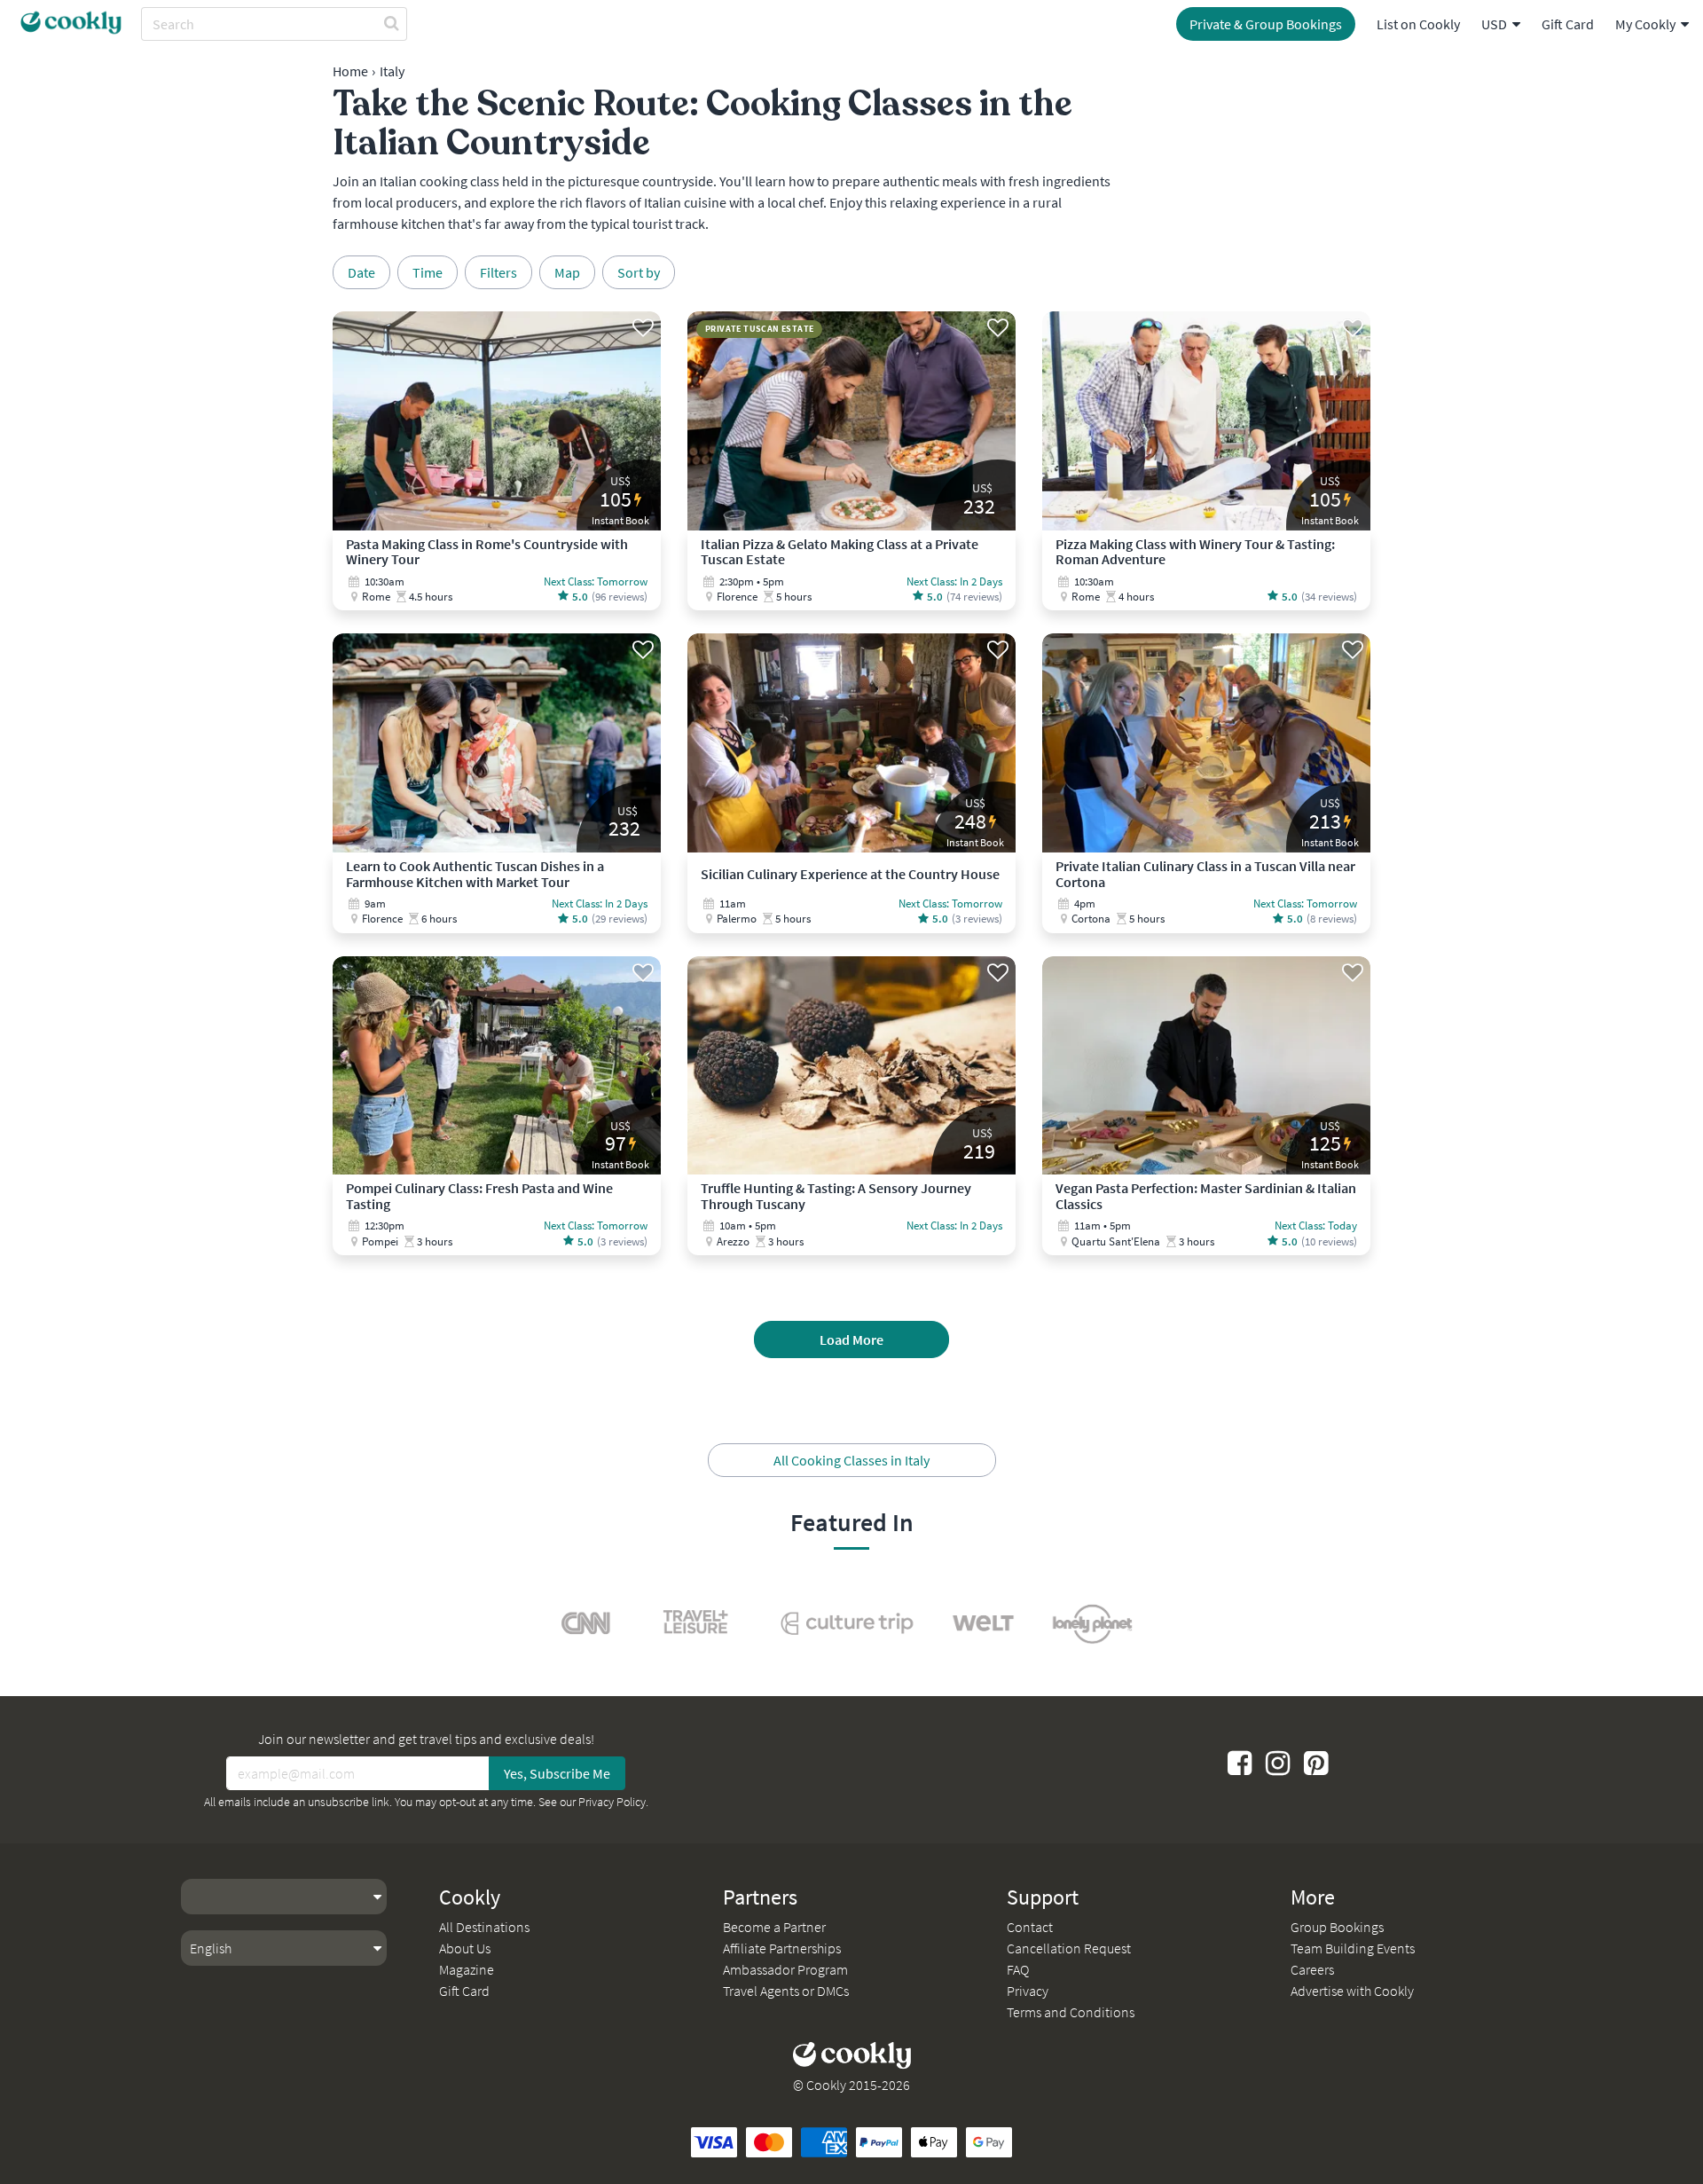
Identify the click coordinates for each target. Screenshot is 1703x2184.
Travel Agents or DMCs (786, 1991)
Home (350, 71)
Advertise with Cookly (1352, 1991)
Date (361, 272)
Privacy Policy (612, 1802)
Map (567, 272)
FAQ (1018, 1969)
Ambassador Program (785, 1969)
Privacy (1028, 1991)
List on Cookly (1418, 24)
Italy (392, 71)
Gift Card (1568, 24)
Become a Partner (774, 1927)
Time (428, 272)
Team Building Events (1353, 1948)
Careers (1312, 1969)
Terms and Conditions (1071, 2012)
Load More (851, 1339)
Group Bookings (1337, 1927)
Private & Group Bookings (1266, 24)
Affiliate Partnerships (782, 1948)
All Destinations (484, 1927)
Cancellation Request (1069, 1948)
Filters (498, 272)
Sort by (639, 272)
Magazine (467, 1969)
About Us (465, 1948)
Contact (1030, 1927)
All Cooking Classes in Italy (851, 1460)
